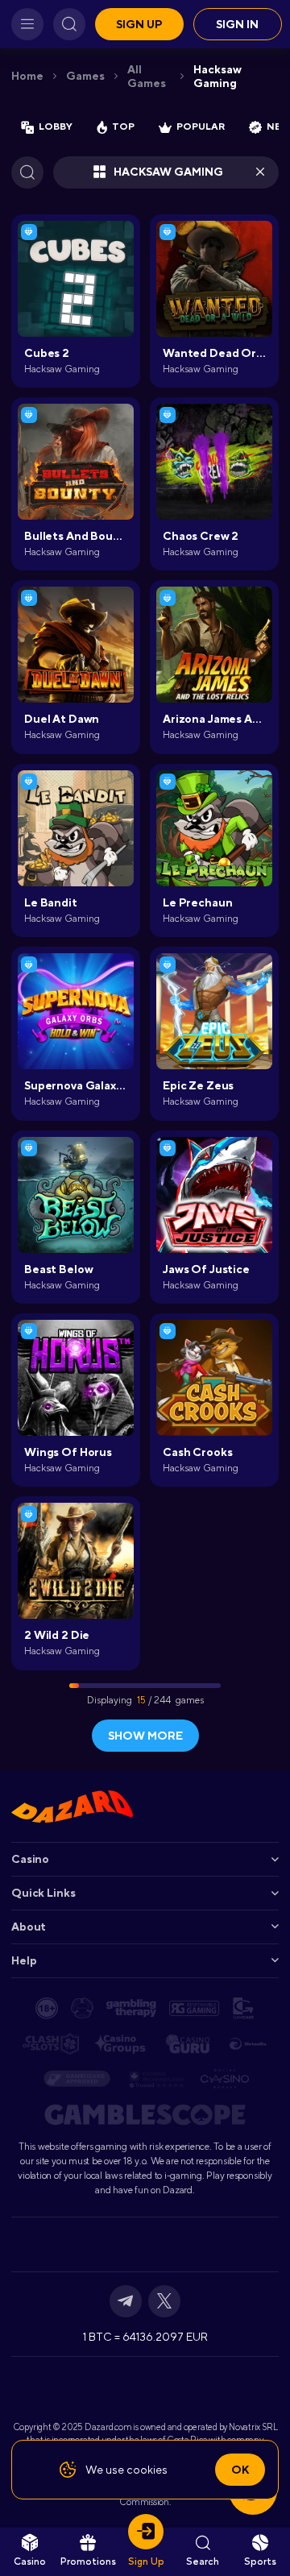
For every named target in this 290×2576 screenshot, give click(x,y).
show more (145, 1736)
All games (147, 76)
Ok (240, 2470)
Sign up (139, 24)
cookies (147, 2470)
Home (27, 76)
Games (85, 76)
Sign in (237, 24)
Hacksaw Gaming (217, 76)
